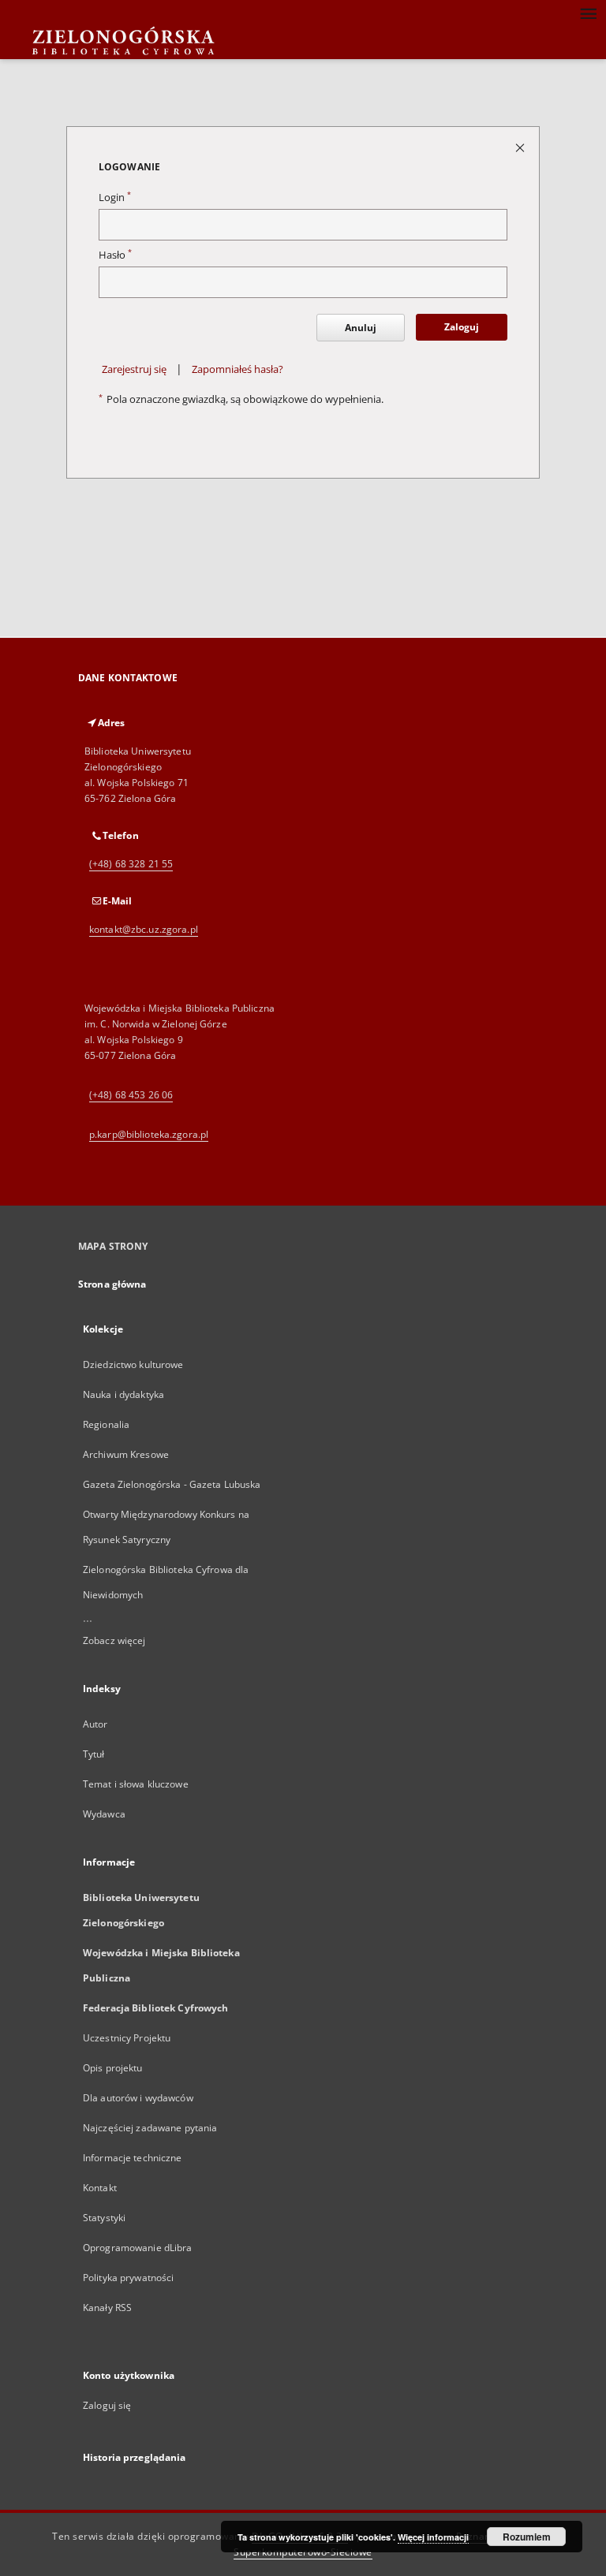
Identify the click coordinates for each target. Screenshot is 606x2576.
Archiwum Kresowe (126, 1454)
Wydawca (104, 1814)
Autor (95, 1724)
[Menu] (588, 13)
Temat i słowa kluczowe (136, 1784)
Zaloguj (462, 327)
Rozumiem (527, 2537)
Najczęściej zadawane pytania (150, 2128)
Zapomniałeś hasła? (238, 369)
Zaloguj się (107, 2405)
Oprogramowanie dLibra (138, 2248)
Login (115, 198)
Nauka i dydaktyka (123, 1394)
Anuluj (361, 328)
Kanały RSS (107, 2308)
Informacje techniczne (133, 2158)
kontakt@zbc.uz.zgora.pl (144, 929)
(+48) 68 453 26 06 (131, 1095)
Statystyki (104, 2218)
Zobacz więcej (114, 1640)
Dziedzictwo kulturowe (133, 1364)
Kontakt (100, 2188)
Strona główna (112, 1284)
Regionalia (106, 1424)
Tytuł (94, 1754)
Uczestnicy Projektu (127, 2038)
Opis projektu (113, 2068)
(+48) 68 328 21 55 (131, 864)
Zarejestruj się (134, 369)
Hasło (115, 255)
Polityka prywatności (128, 2278)
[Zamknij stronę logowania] (521, 147)
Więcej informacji (433, 2537)
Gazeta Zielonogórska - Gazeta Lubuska (172, 1484)
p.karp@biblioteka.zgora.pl (149, 1134)
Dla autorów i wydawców (138, 2098)
